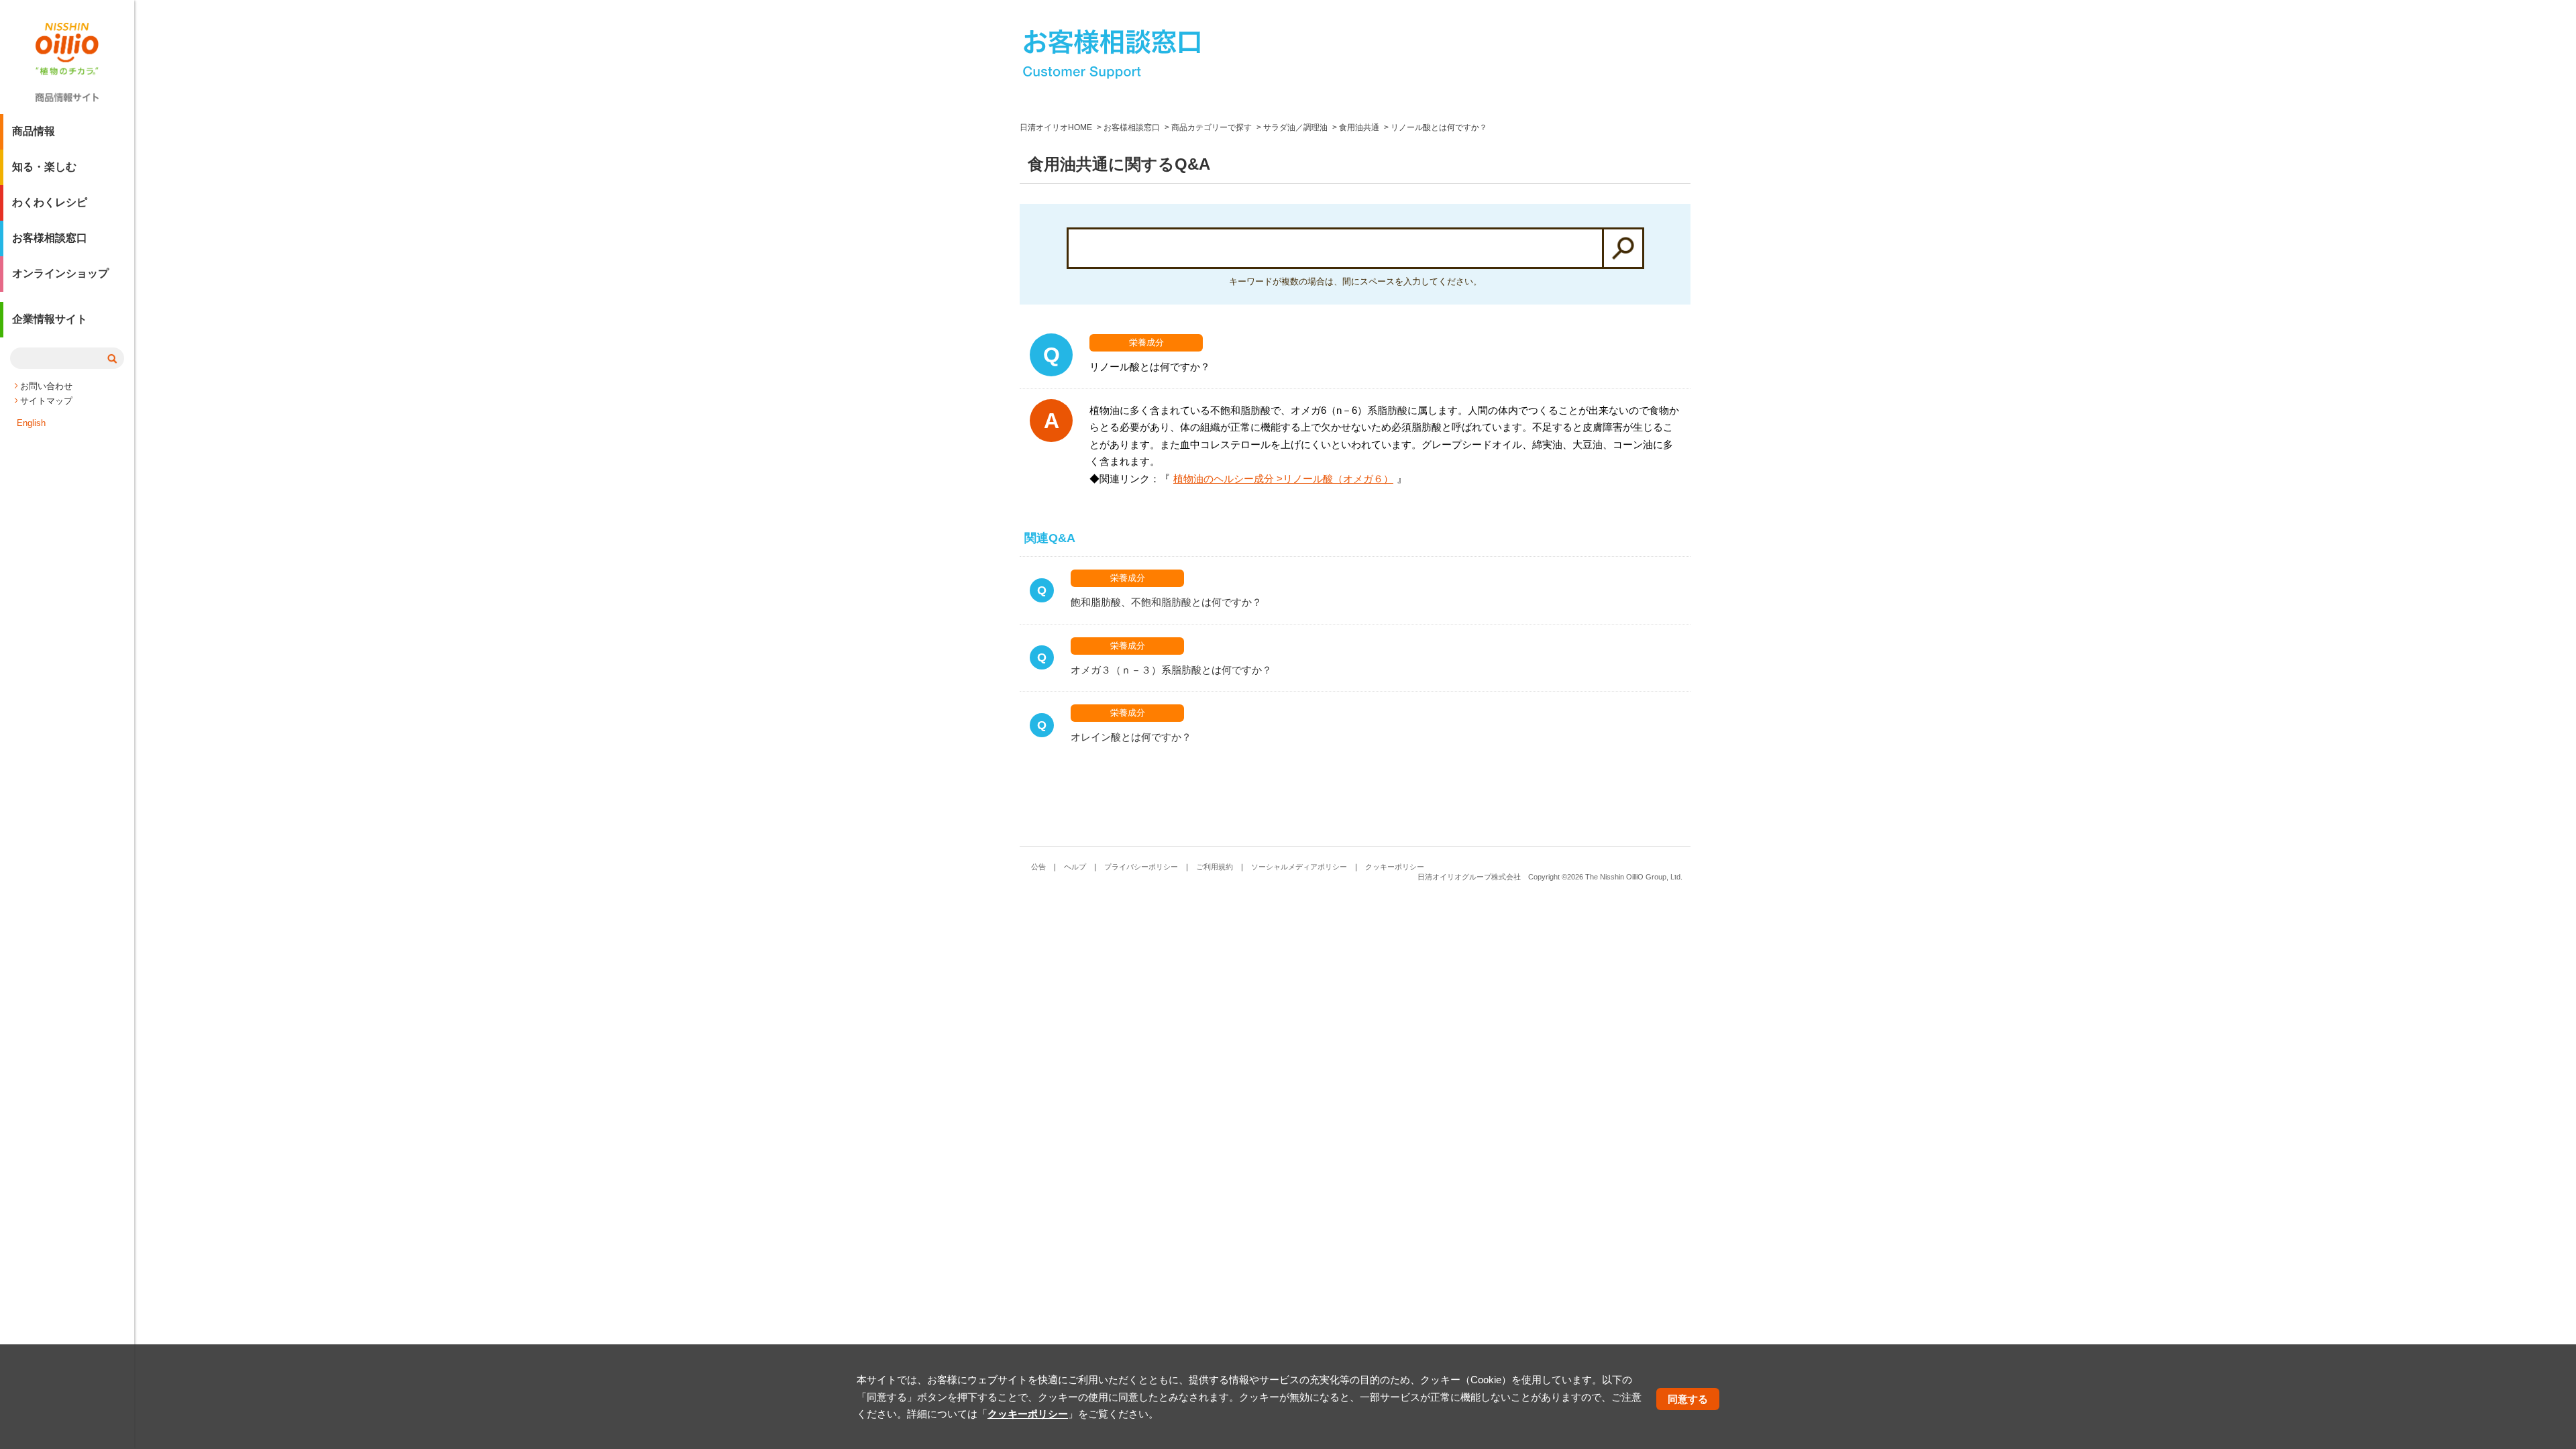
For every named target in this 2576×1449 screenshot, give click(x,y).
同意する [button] (1688, 1398)
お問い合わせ (46, 386)
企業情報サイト (50, 319)
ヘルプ (1075, 867)
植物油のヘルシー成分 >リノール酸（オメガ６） (1283, 479)
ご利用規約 (1215, 867)
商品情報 (34, 131)
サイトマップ (46, 401)
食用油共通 (1359, 127)
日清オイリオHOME (1056, 127)
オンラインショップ (60, 273)
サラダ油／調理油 (1295, 127)
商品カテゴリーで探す (1212, 127)
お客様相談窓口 (50, 238)
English (31, 423)
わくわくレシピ (50, 202)
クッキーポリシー (1395, 867)
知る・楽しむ (44, 167)
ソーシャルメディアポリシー (1299, 867)
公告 (1038, 867)
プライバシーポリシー (1141, 867)
